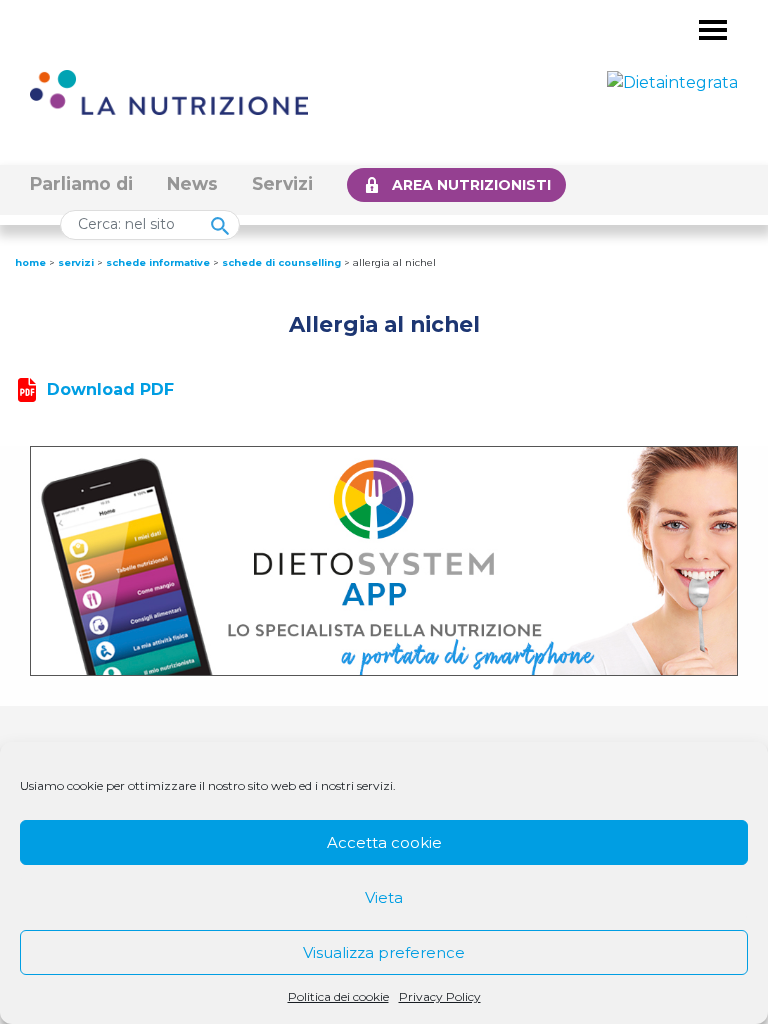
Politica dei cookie (338, 996)
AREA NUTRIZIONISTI (471, 185)
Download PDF (110, 389)
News (192, 183)
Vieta (384, 897)
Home (30, 262)
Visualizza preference (384, 952)
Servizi (282, 183)
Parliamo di (81, 183)
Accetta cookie (384, 842)
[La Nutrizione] (169, 91)
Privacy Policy (440, 996)
